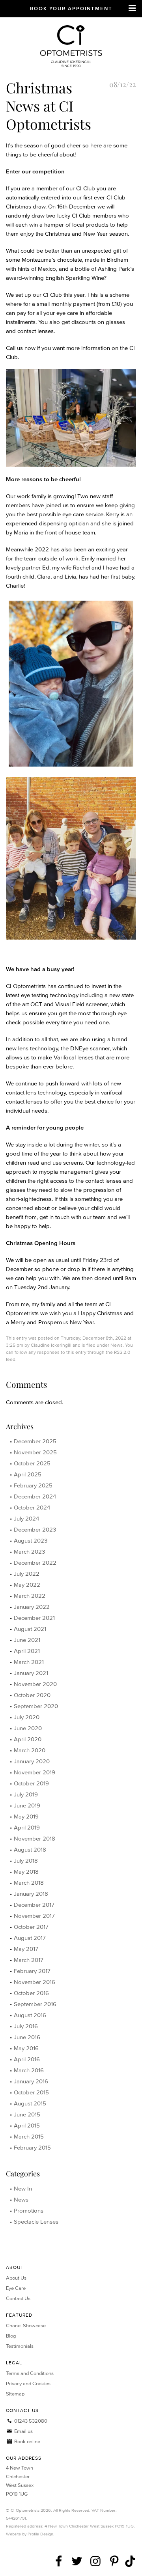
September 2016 (35, 2004)
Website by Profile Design (30, 2534)
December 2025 (35, 1441)
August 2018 (30, 1849)
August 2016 (30, 2015)
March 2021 (29, 1662)
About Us (16, 2278)
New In (23, 2188)
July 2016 (26, 2026)
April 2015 (27, 2125)
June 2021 (27, 1640)
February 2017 (32, 1971)
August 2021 (30, 1629)
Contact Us (18, 2298)
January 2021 (31, 1673)
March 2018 (29, 1883)
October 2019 (31, 1783)
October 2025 (32, 1463)
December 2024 (35, 1496)
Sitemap (15, 2394)
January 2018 (31, 1894)
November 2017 (34, 1916)
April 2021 (27, 1651)
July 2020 (27, 1717)
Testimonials (20, 2346)
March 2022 (30, 1596)
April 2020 (28, 1739)
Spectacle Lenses (36, 2221)
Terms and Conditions (30, 2373)
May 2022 (27, 1585)
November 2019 (35, 1772)
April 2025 (28, 1474)
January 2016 (31, 2081)
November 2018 (35, 1838)
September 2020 (36, 1706)
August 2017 (30, 1938)
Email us (23, 2431)
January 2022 (32, 1607)
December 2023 (35, 1529)
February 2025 (33, 1485)
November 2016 (35, 1982)
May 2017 (26, 1949)
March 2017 (29, 1960)
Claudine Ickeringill (51, 1345)
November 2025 (35, 1452)
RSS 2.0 (122, 1352)
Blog (11, 2336)
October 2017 (31, 1927)
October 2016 (31, 1993)
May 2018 (26, 1872)
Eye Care (16, 2288)
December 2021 (34, 1618)
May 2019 (26, 1816)
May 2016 (26, 2048)
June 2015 (27, 2114)
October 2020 (32, 1695)
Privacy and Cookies (28, 2383)
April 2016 (27, 2059)
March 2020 (30, 1750)
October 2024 (32, 1507)
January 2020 (32, 1761)
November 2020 (35, 1684)
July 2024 (26, 1518)
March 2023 (29, 1551)
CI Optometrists (71, 48)
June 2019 (27, 1805)
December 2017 (34, 1905)
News (117, 1345)
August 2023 (31, 1540)
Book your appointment (71, 8)
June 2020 (28, 1728)
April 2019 (27, 1827)
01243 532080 (30, 2421)
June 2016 (27, 2037)
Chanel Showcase (26, 2326)
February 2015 (32, 2147)
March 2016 (29, 2070)
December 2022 (35, 1563)
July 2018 (26, 1860)
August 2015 (30, 2103)
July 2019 (26, 1794)
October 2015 (31, 2092)
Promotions (29, 2210)
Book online (27, 2441)
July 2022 (27, 1574)
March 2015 (29, 2136)
